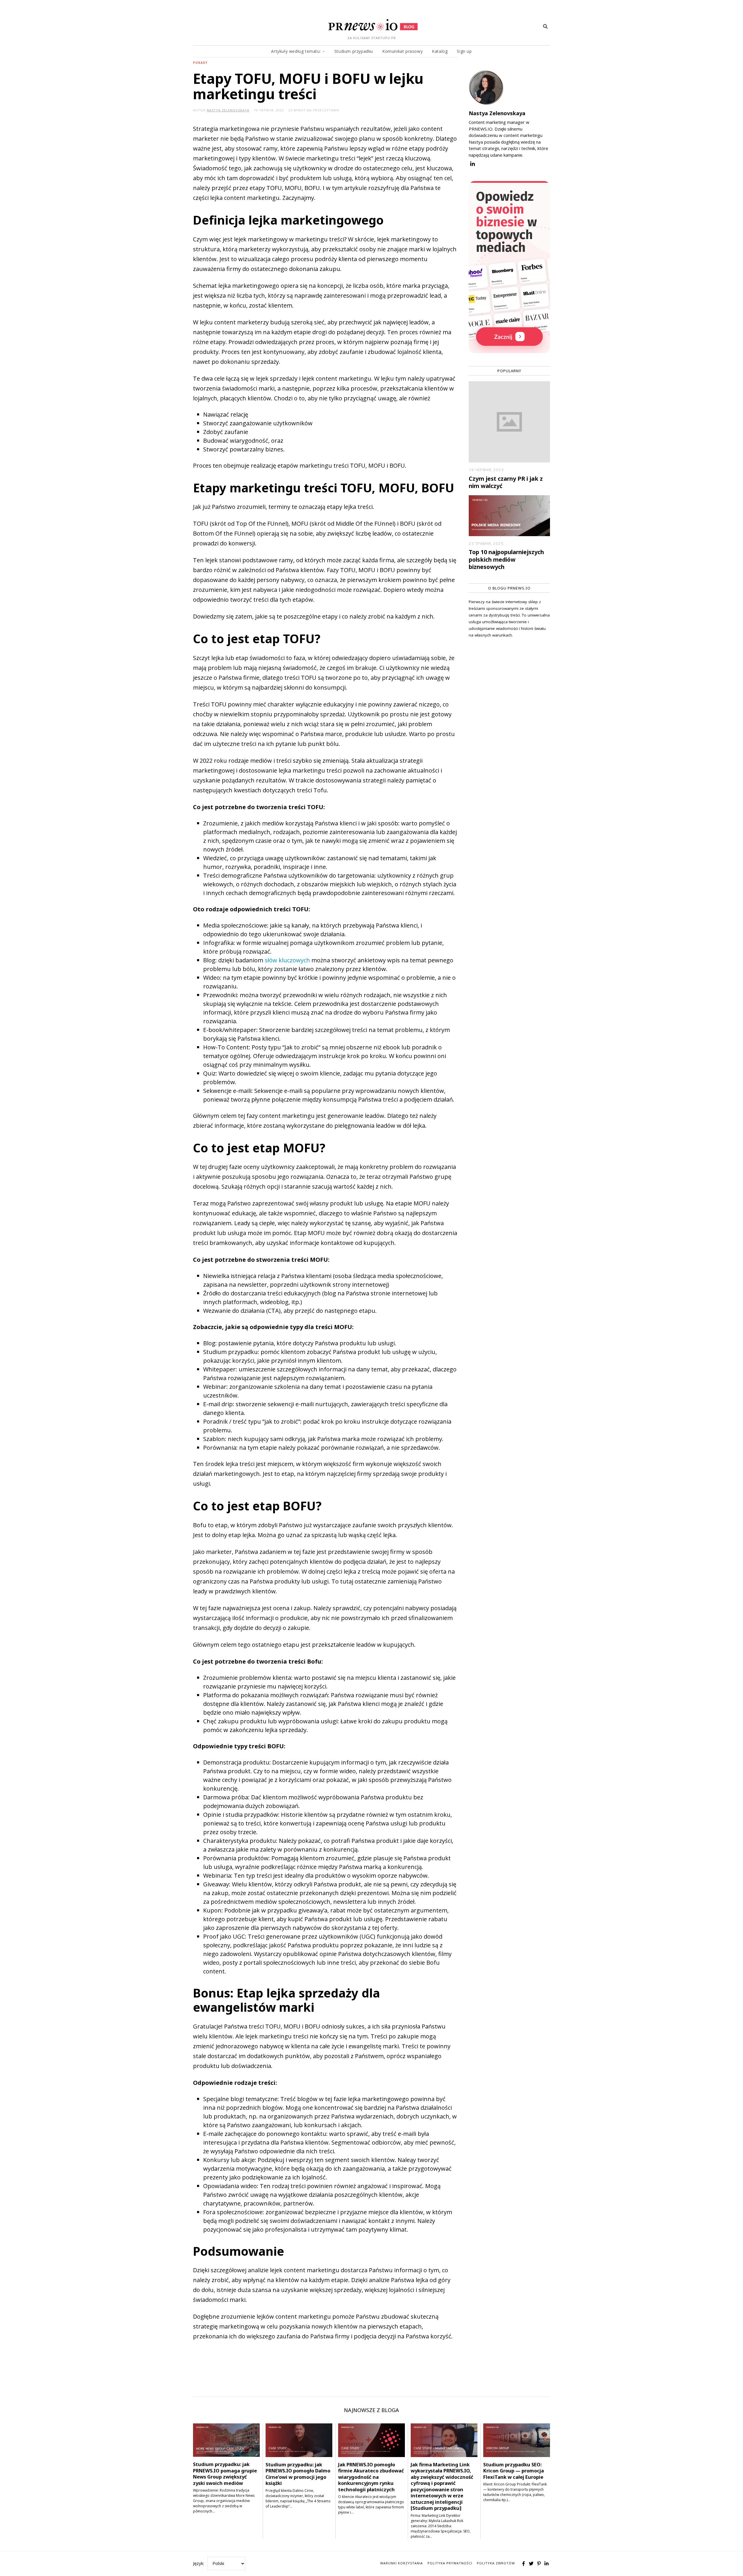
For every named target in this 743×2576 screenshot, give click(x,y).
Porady (200, 63)
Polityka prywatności (450, 2563)
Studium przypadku (354, 51)
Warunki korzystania (402, 2563)
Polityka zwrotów (496, 2563)
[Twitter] (531, 2564)
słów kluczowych (287, 960)
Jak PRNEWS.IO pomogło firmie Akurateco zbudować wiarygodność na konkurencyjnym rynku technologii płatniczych (371, 2477)
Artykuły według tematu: (296, 51)
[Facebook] (524, 2564)
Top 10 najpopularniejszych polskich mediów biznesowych (506, 559)
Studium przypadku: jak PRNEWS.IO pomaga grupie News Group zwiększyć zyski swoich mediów (225, 2473)
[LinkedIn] (547, 2564)
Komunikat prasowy (402, 51)
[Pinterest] (539, 2564)
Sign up (464, 51)
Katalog (440, 51)
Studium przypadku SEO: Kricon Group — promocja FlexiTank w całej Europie (514, 2471)
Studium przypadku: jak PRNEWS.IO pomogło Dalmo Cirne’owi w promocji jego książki (298, 2474)
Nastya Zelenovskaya (497, 113)
